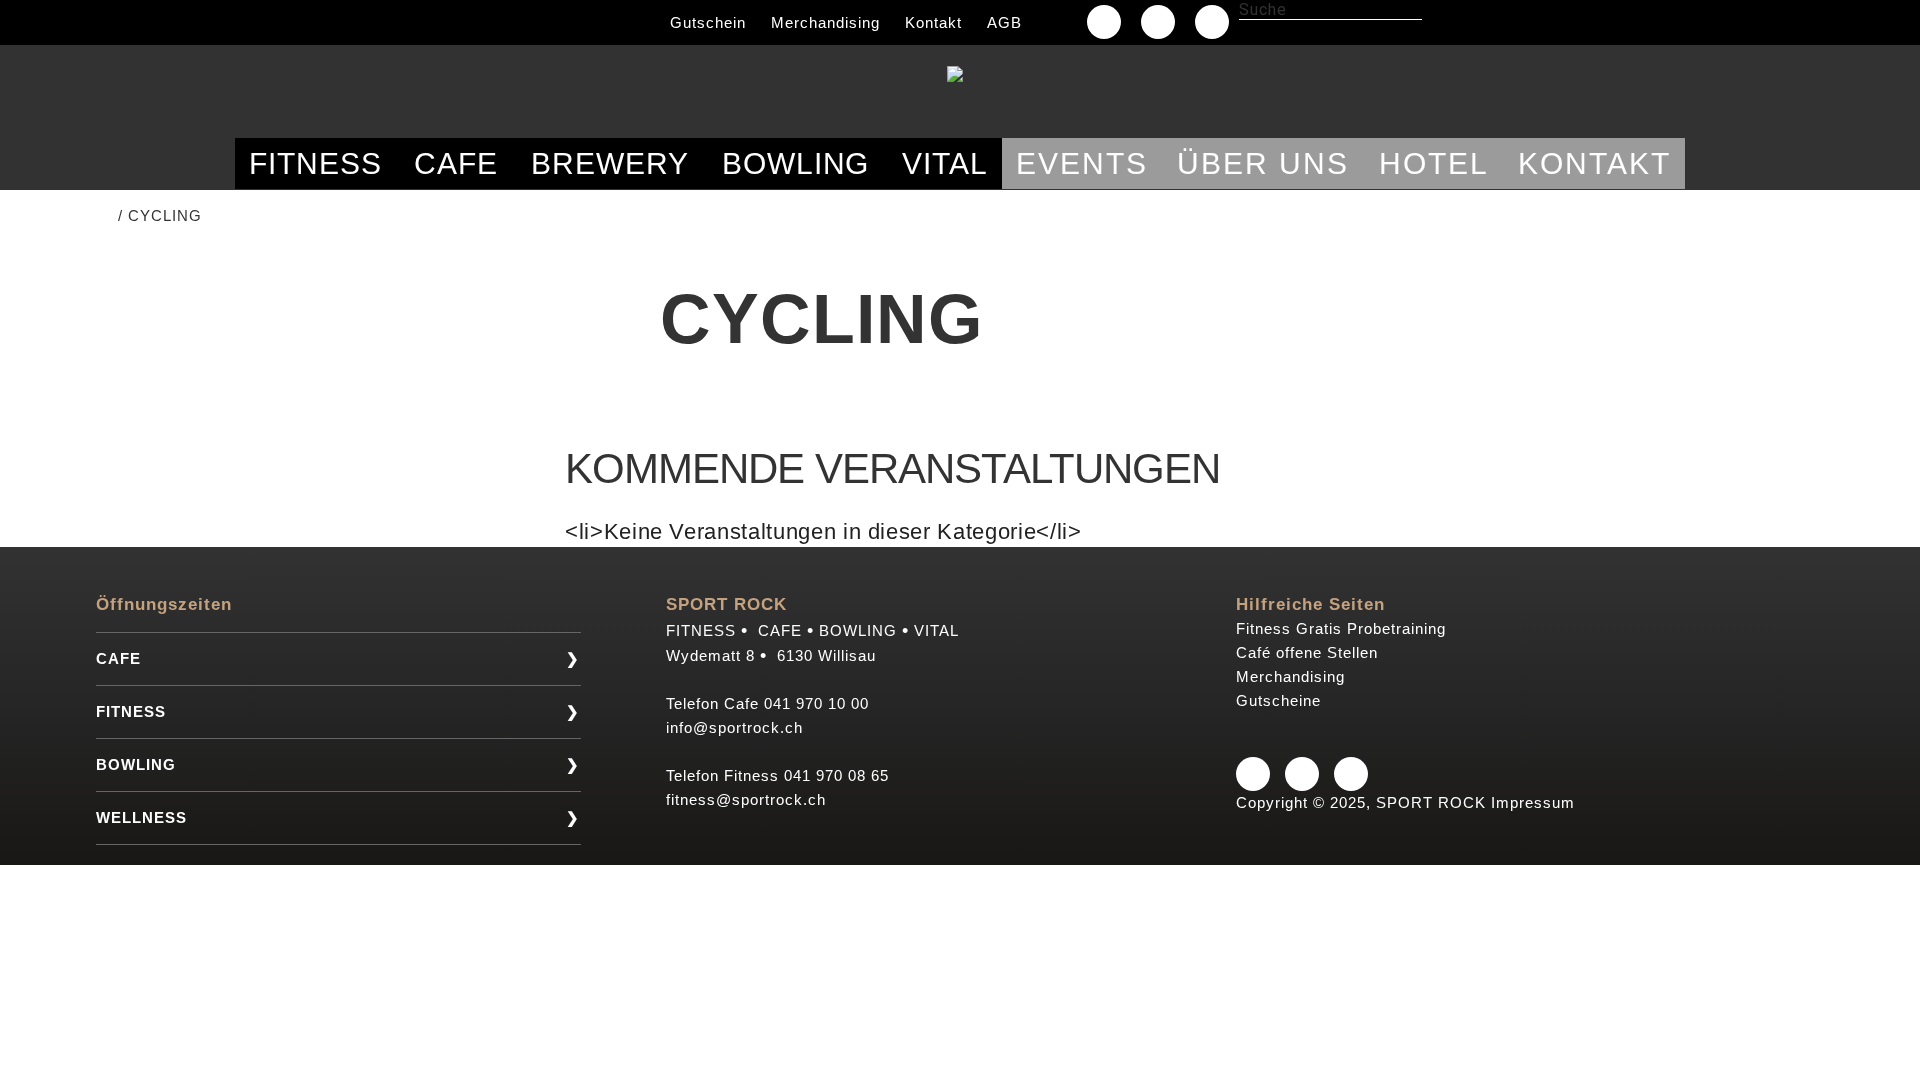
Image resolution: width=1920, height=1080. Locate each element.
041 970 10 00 (816, 703)
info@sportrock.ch (734, 727)
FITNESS (131, 711)
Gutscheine (1278, 700)
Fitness (315, 163)
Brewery (610, 163)
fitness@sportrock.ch (746, 799)
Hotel (1434, 163)
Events (1082, 163)
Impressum (1533, 802)
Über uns (1263, 163)
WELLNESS (141, 817)
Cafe (456, 163)
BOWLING (136, 764)
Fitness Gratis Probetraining (1341, 628)
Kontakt (933, 22)
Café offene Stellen (1307, 652)
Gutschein (708, 22)
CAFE (118, 658)
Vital (945, 163)
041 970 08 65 (836, 775)
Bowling (796, 163)
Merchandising (825, 22)
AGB (1004, 22)
